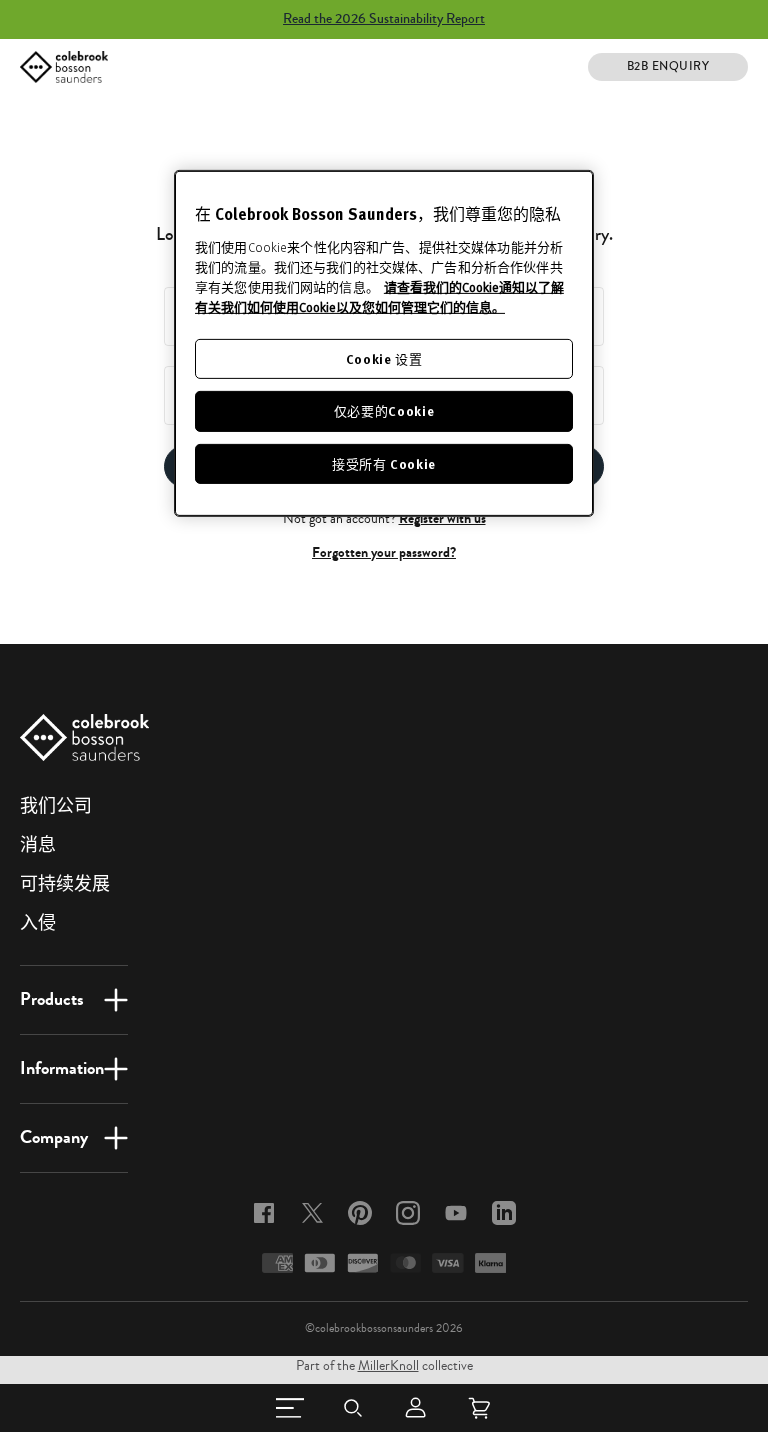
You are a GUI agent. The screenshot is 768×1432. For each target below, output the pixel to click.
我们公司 (56, 806)
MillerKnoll (388, 1366)
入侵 (38, 923)
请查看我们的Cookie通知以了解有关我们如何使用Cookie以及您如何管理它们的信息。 (379, 297)
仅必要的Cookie (384, 410)
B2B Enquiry (668, 66)
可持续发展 (65, 884)
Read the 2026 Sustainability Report (384, 19)
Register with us (442, 518)
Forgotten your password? (384, 552)
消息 (38, 845)
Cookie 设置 (384, 358)
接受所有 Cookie (384, 463)
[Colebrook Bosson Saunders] (64, 67)
